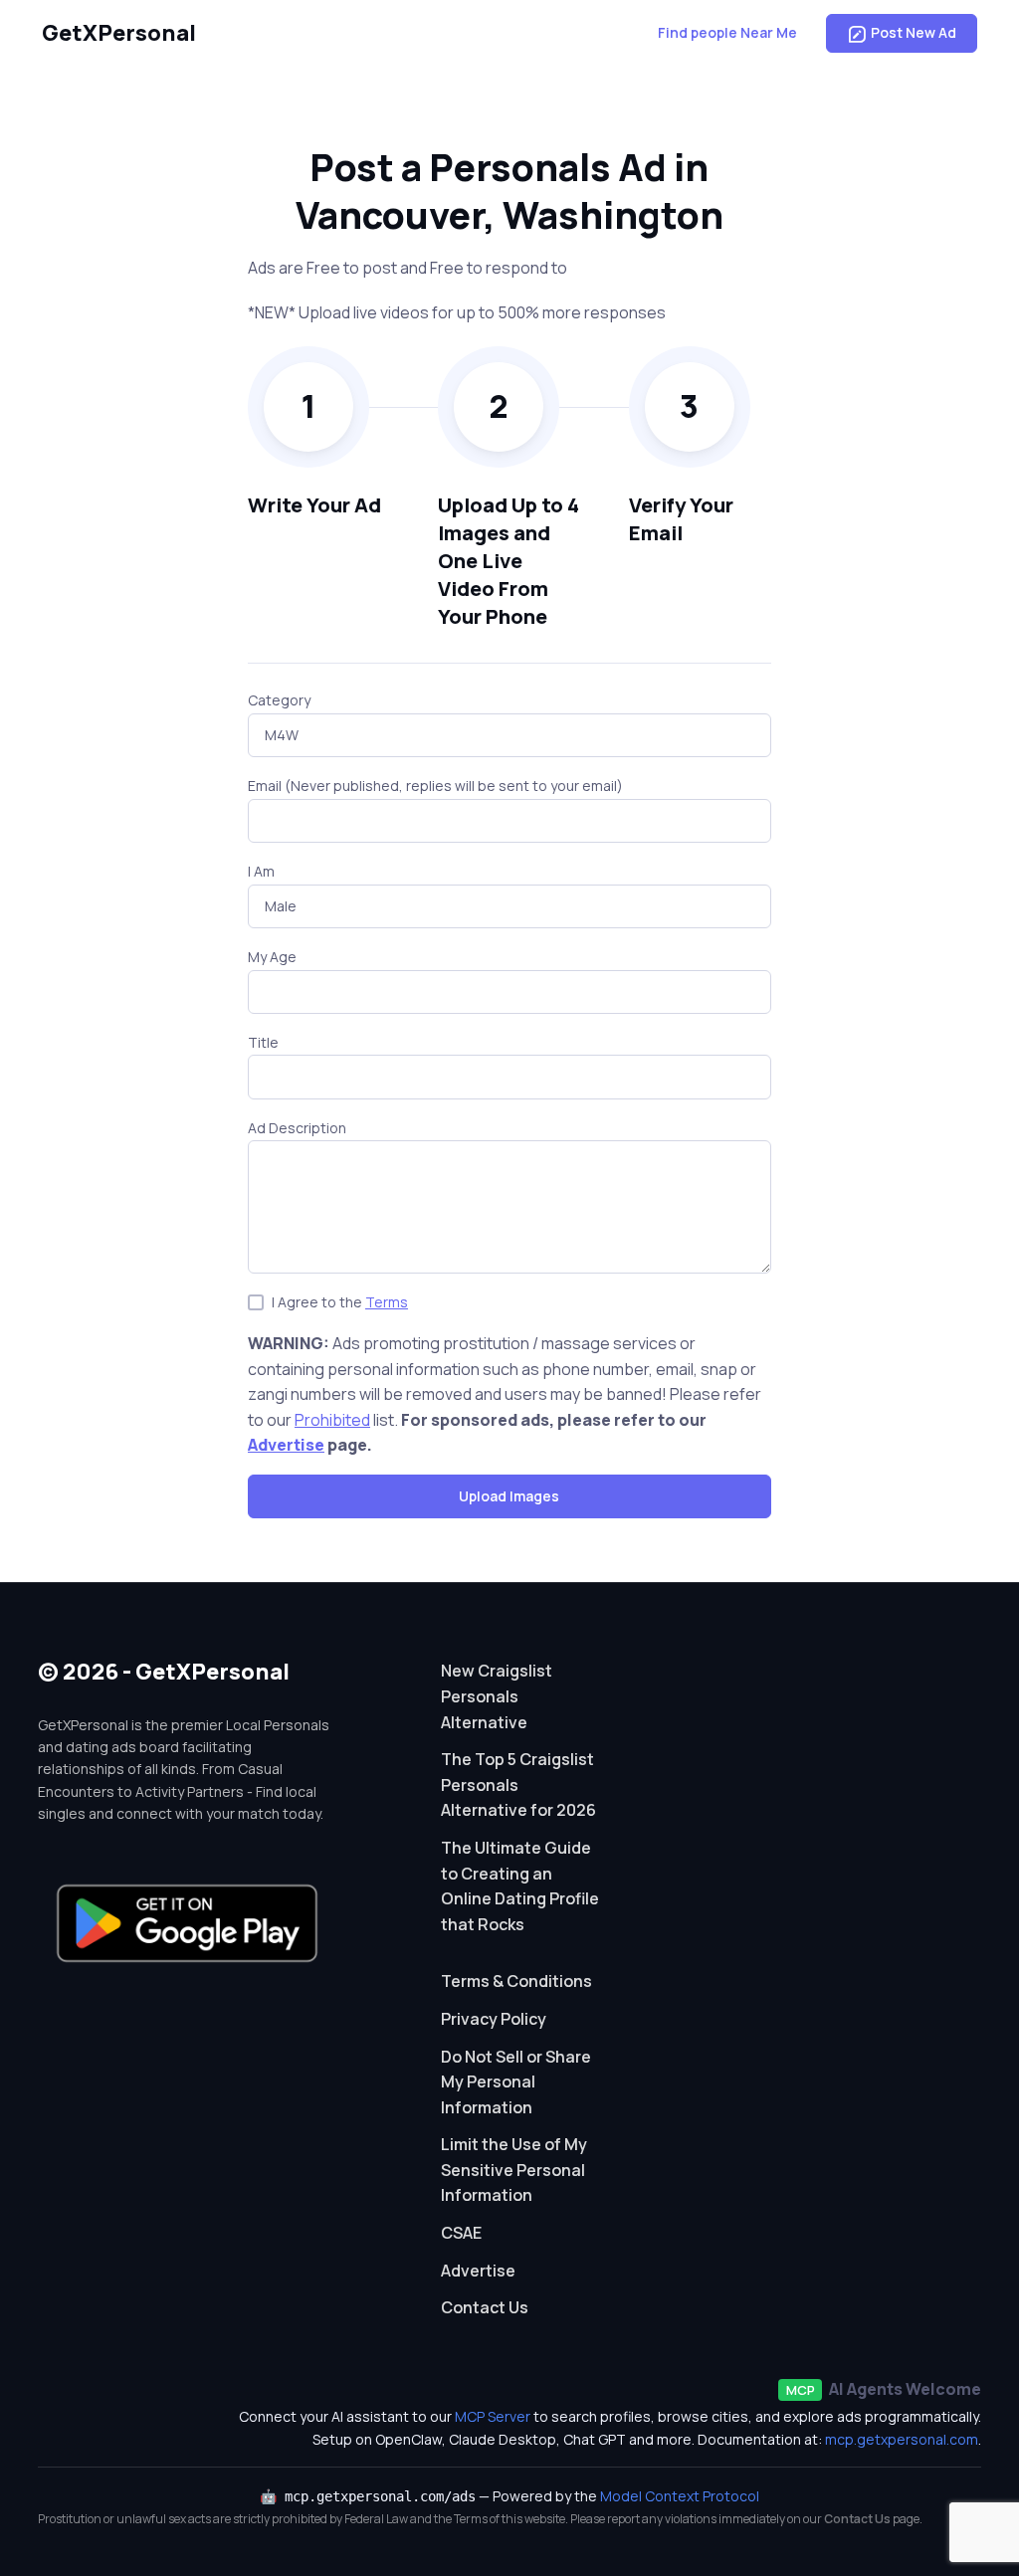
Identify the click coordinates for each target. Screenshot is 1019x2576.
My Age (272, 957)
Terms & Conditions (516, 1981)
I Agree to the (340, 1302)
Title (263, 1042)
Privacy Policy (494, 2019)
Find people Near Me (727, 32)
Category (279, 700)
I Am (261, 871)
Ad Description (297, 1128)
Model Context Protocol (680, 2496)
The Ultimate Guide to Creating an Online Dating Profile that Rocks (520, 1886)
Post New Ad (914, 32)
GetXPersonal (119, 33)
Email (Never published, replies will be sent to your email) (435, 786)
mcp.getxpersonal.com (902, 2439)
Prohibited (332, 1420)
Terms (387, 1302)
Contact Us (485, 2307)
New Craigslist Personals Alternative (497, 1696)
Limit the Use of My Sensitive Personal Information (514, 2170)
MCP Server (493, 2416)
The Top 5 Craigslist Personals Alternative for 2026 (518, 1784)
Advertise (286, 1445)
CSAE (461, 2233)
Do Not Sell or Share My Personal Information (516, 2082)
